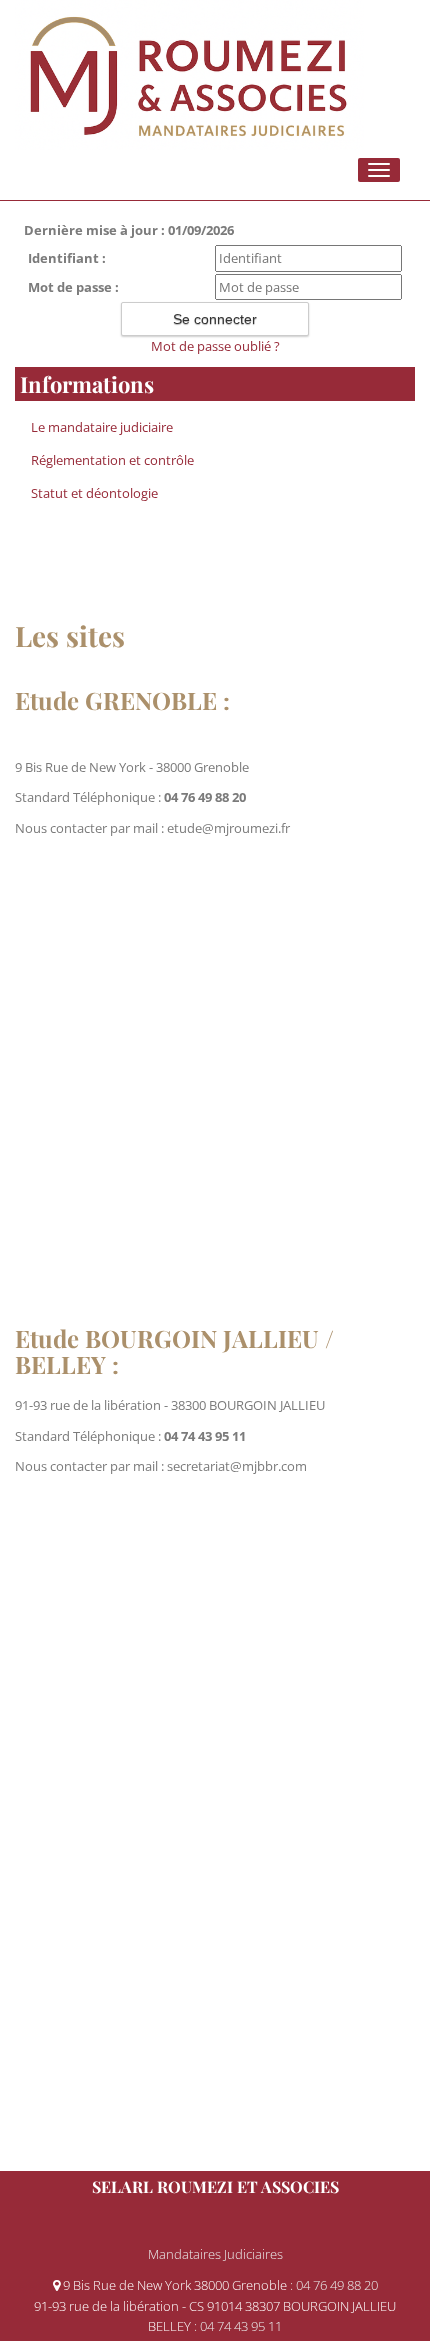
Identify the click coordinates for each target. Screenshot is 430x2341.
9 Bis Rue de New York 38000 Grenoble (175, 2285)
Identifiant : (67, 258)
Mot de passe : (73, 287)
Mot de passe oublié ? (215, 346)
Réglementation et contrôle (112, 460)
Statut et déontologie (94, 493)
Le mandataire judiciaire (102, 427)
